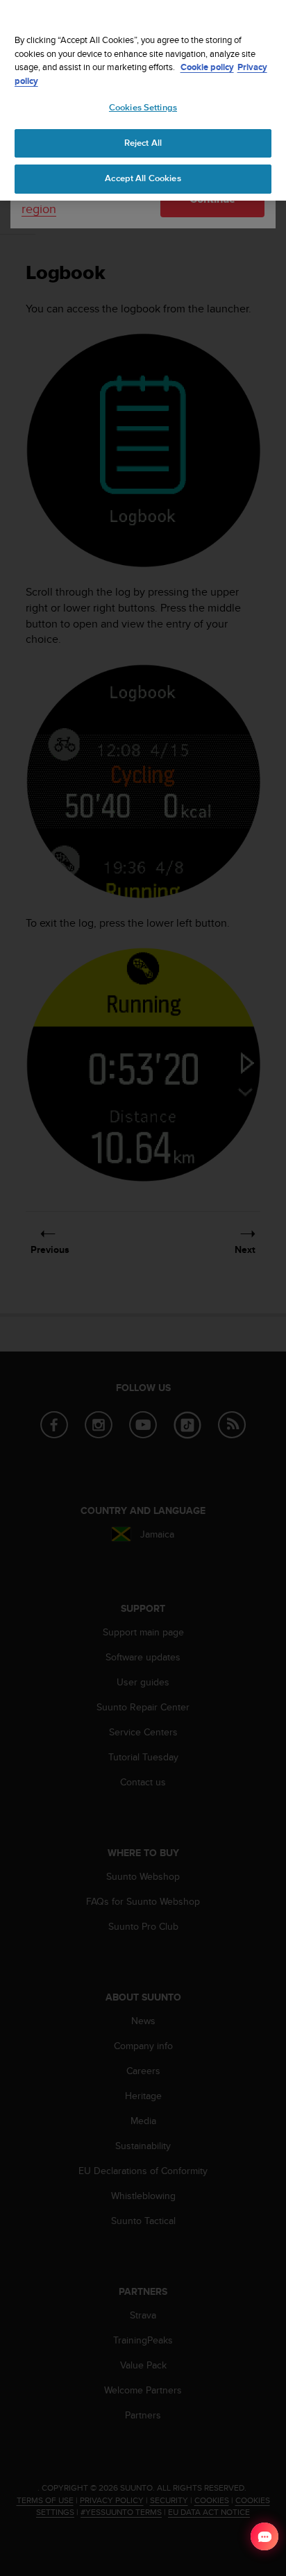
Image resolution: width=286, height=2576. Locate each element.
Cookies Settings (143, 108)
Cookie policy (207, 67)
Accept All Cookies (143, 178)
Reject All (143, 143)
